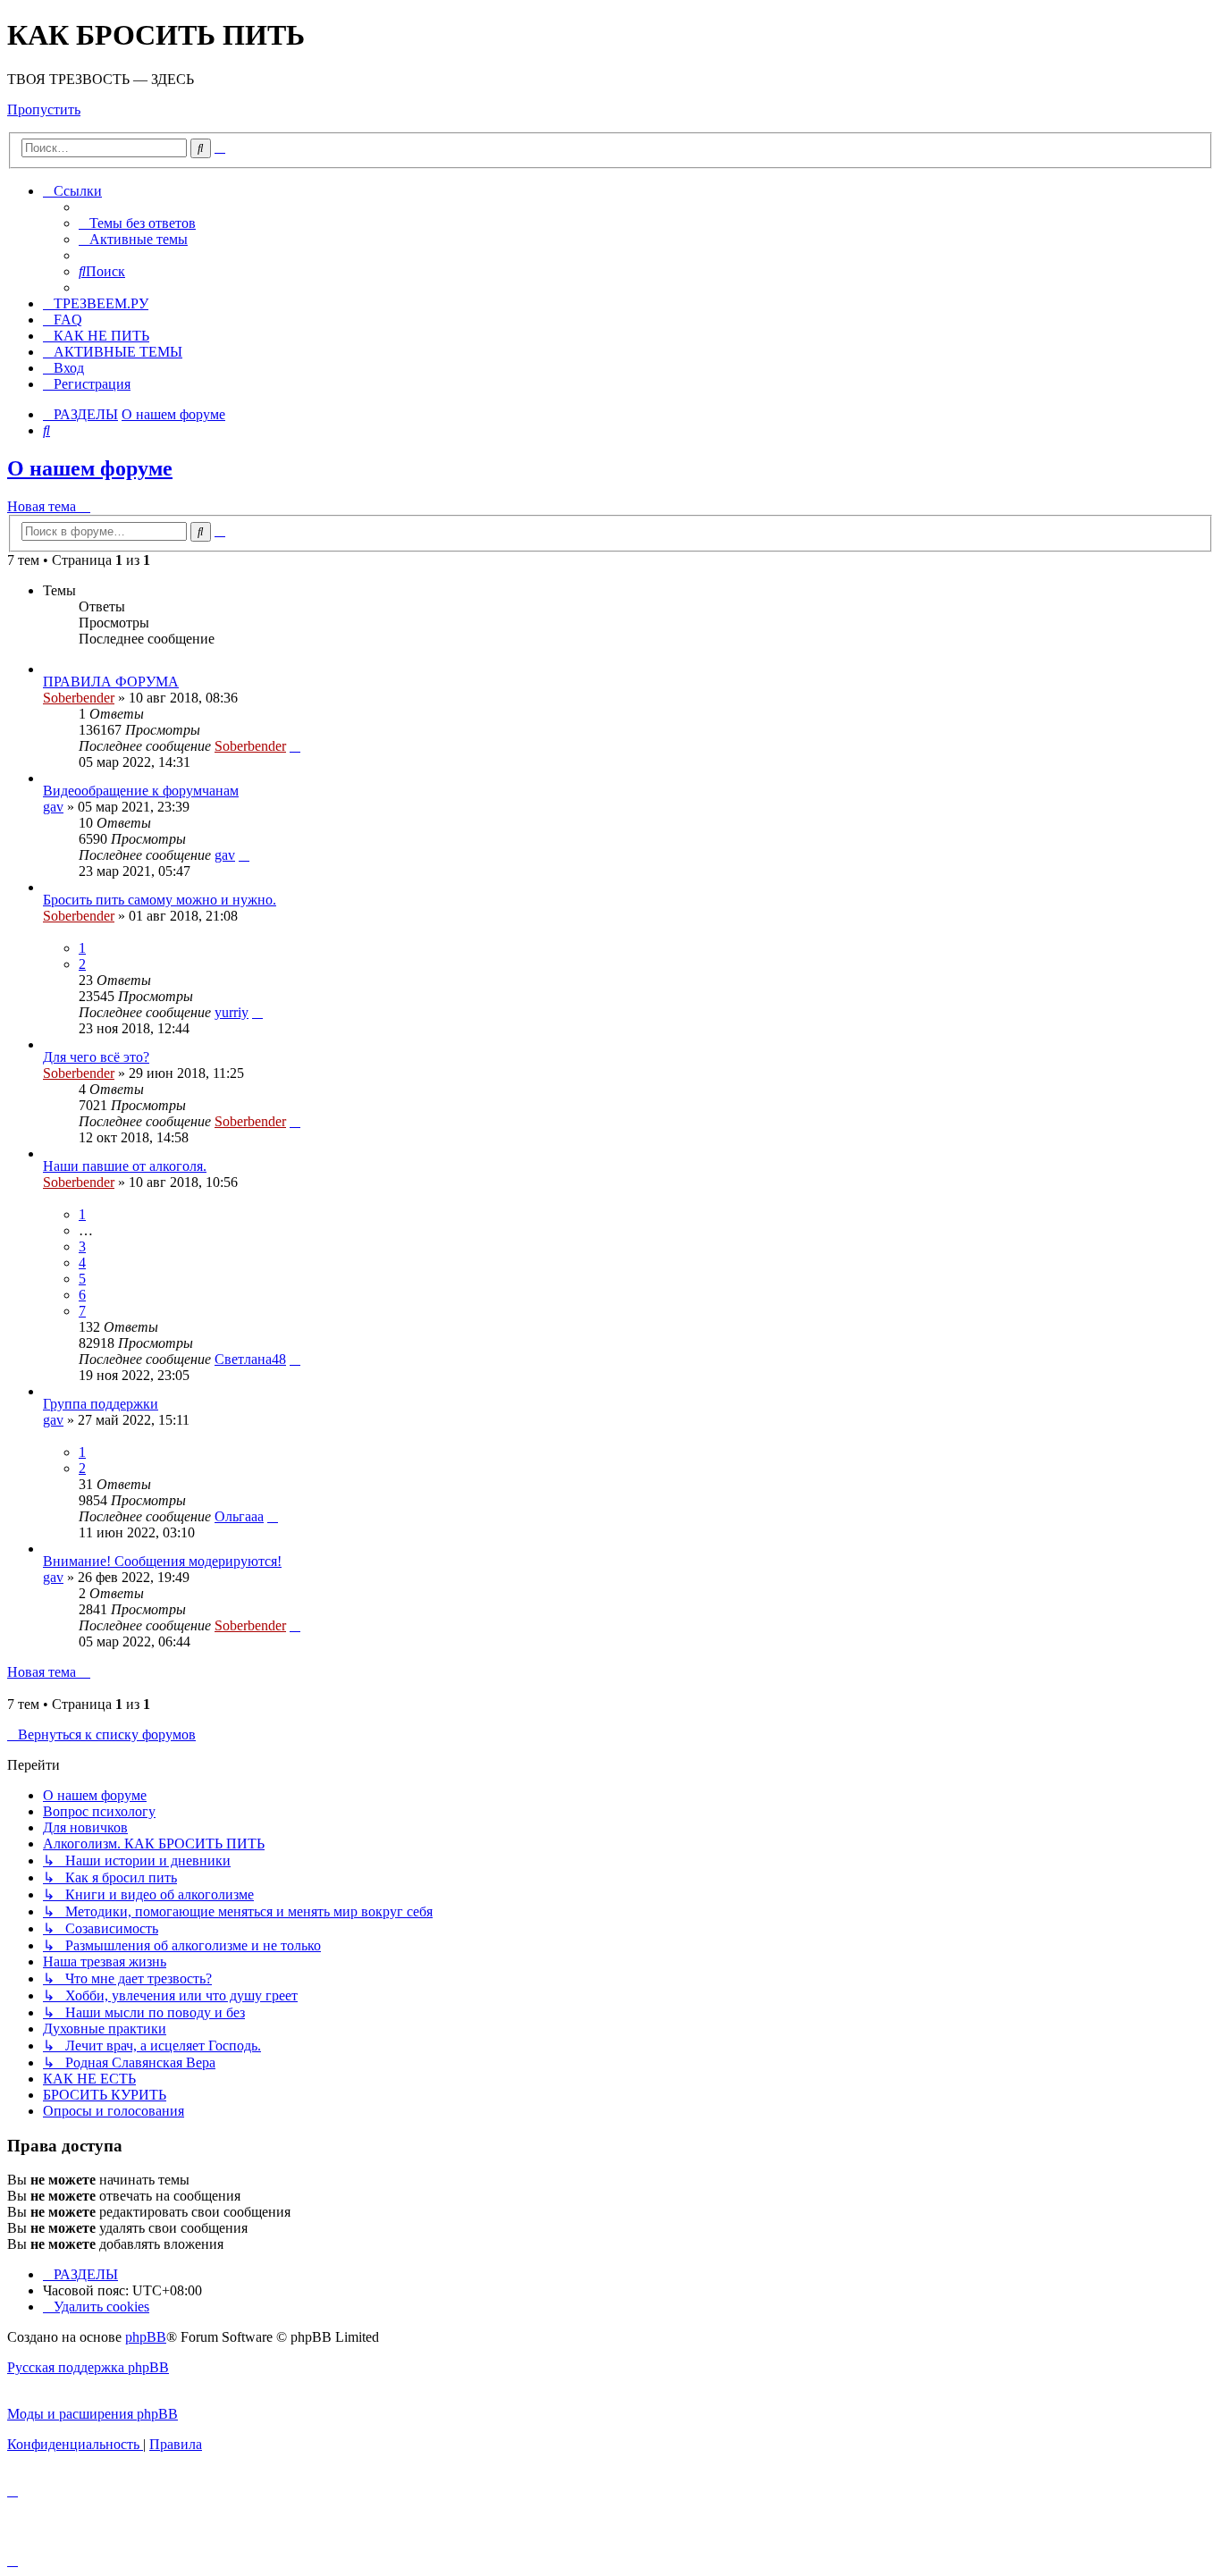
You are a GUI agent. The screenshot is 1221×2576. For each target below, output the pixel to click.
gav (53, 807)
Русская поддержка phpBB (88, 2367)
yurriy (232, 1012)
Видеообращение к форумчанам (141, 791)
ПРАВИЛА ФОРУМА (111, 682)
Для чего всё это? (96, 1057)
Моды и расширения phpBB (93, 2414)
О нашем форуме (90, 468)
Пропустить (44, 109)
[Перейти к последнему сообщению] (295, 746)
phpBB (146, 2337)
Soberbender (79, 698)
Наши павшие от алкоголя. (125, 1166)
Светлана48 (250, 1359)
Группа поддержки (101, 1404)
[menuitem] (137, 223)
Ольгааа (239, 1516)
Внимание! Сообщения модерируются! (162, 1561)
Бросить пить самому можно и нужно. (160, 900)
